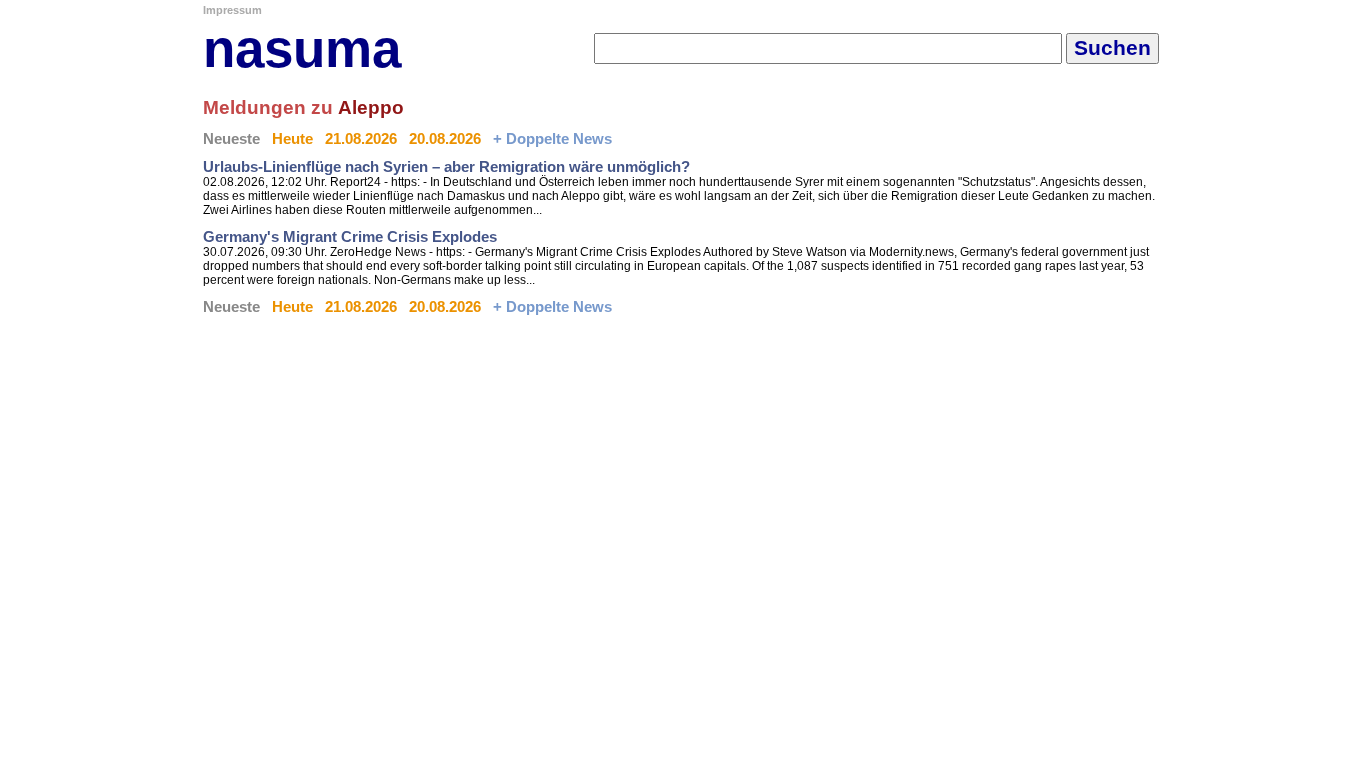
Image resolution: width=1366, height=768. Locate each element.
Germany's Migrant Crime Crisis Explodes (350, 237)
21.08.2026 (361, 139)
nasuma (302, 48)
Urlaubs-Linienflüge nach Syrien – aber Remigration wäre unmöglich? (446, 167)
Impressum (232, 10)
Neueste (231, 139)
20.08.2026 (445, 139)
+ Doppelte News (552, 139)
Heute (292, 139)
